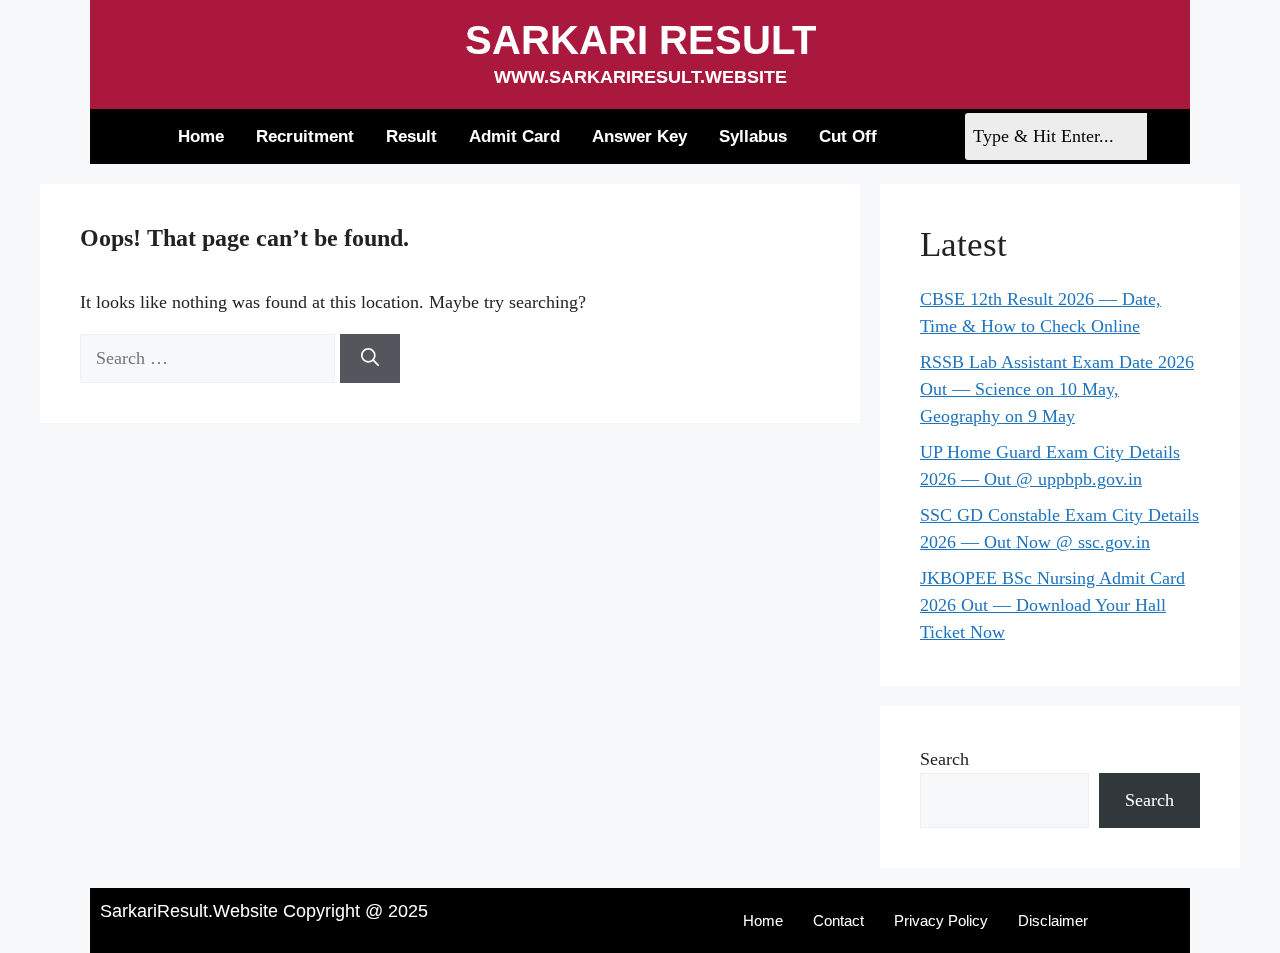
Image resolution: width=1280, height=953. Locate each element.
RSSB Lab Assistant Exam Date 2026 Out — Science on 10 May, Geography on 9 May (1057, 389)
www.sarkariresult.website (640, 77)
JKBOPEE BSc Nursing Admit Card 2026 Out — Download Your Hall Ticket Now (1052, 605)
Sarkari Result (640, 40)
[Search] (370, 358)
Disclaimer (1053, 920)
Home (201, 136)
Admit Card (514, 136)
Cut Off (848, 136)
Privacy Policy (941, 920)
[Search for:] (210, 358)
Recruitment (305, 136)
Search (944, 759)
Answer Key (639, 136)
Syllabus (753, 136)
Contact (838, 920)
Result (411, 136)
